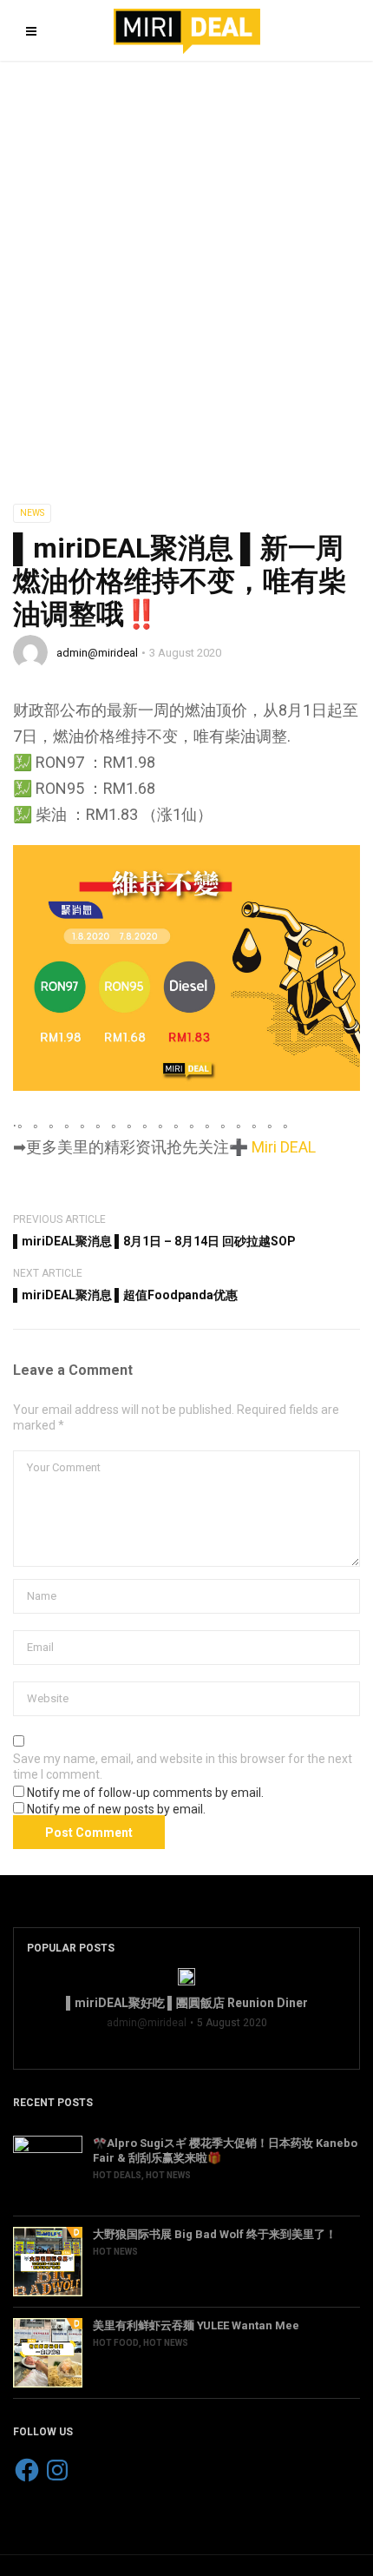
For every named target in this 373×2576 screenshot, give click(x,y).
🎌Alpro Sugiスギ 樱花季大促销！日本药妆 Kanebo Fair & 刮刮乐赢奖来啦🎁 (225, 2150)
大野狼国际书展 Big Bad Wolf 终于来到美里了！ (215, 2234)
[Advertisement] (186, 256)
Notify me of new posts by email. (116, 1809)
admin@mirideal (97, 653)
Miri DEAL (284, 1147)
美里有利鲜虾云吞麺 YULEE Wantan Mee (196, 2325)
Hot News (168, 2175)
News (32, 513)
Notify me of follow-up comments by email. (145, 1793)
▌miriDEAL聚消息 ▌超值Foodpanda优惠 (125, 1295)
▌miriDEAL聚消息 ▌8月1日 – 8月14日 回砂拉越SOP (154, 1241)
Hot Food (116, 2343)
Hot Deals (117, 2175)
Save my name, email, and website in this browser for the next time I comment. (183, 1767)
